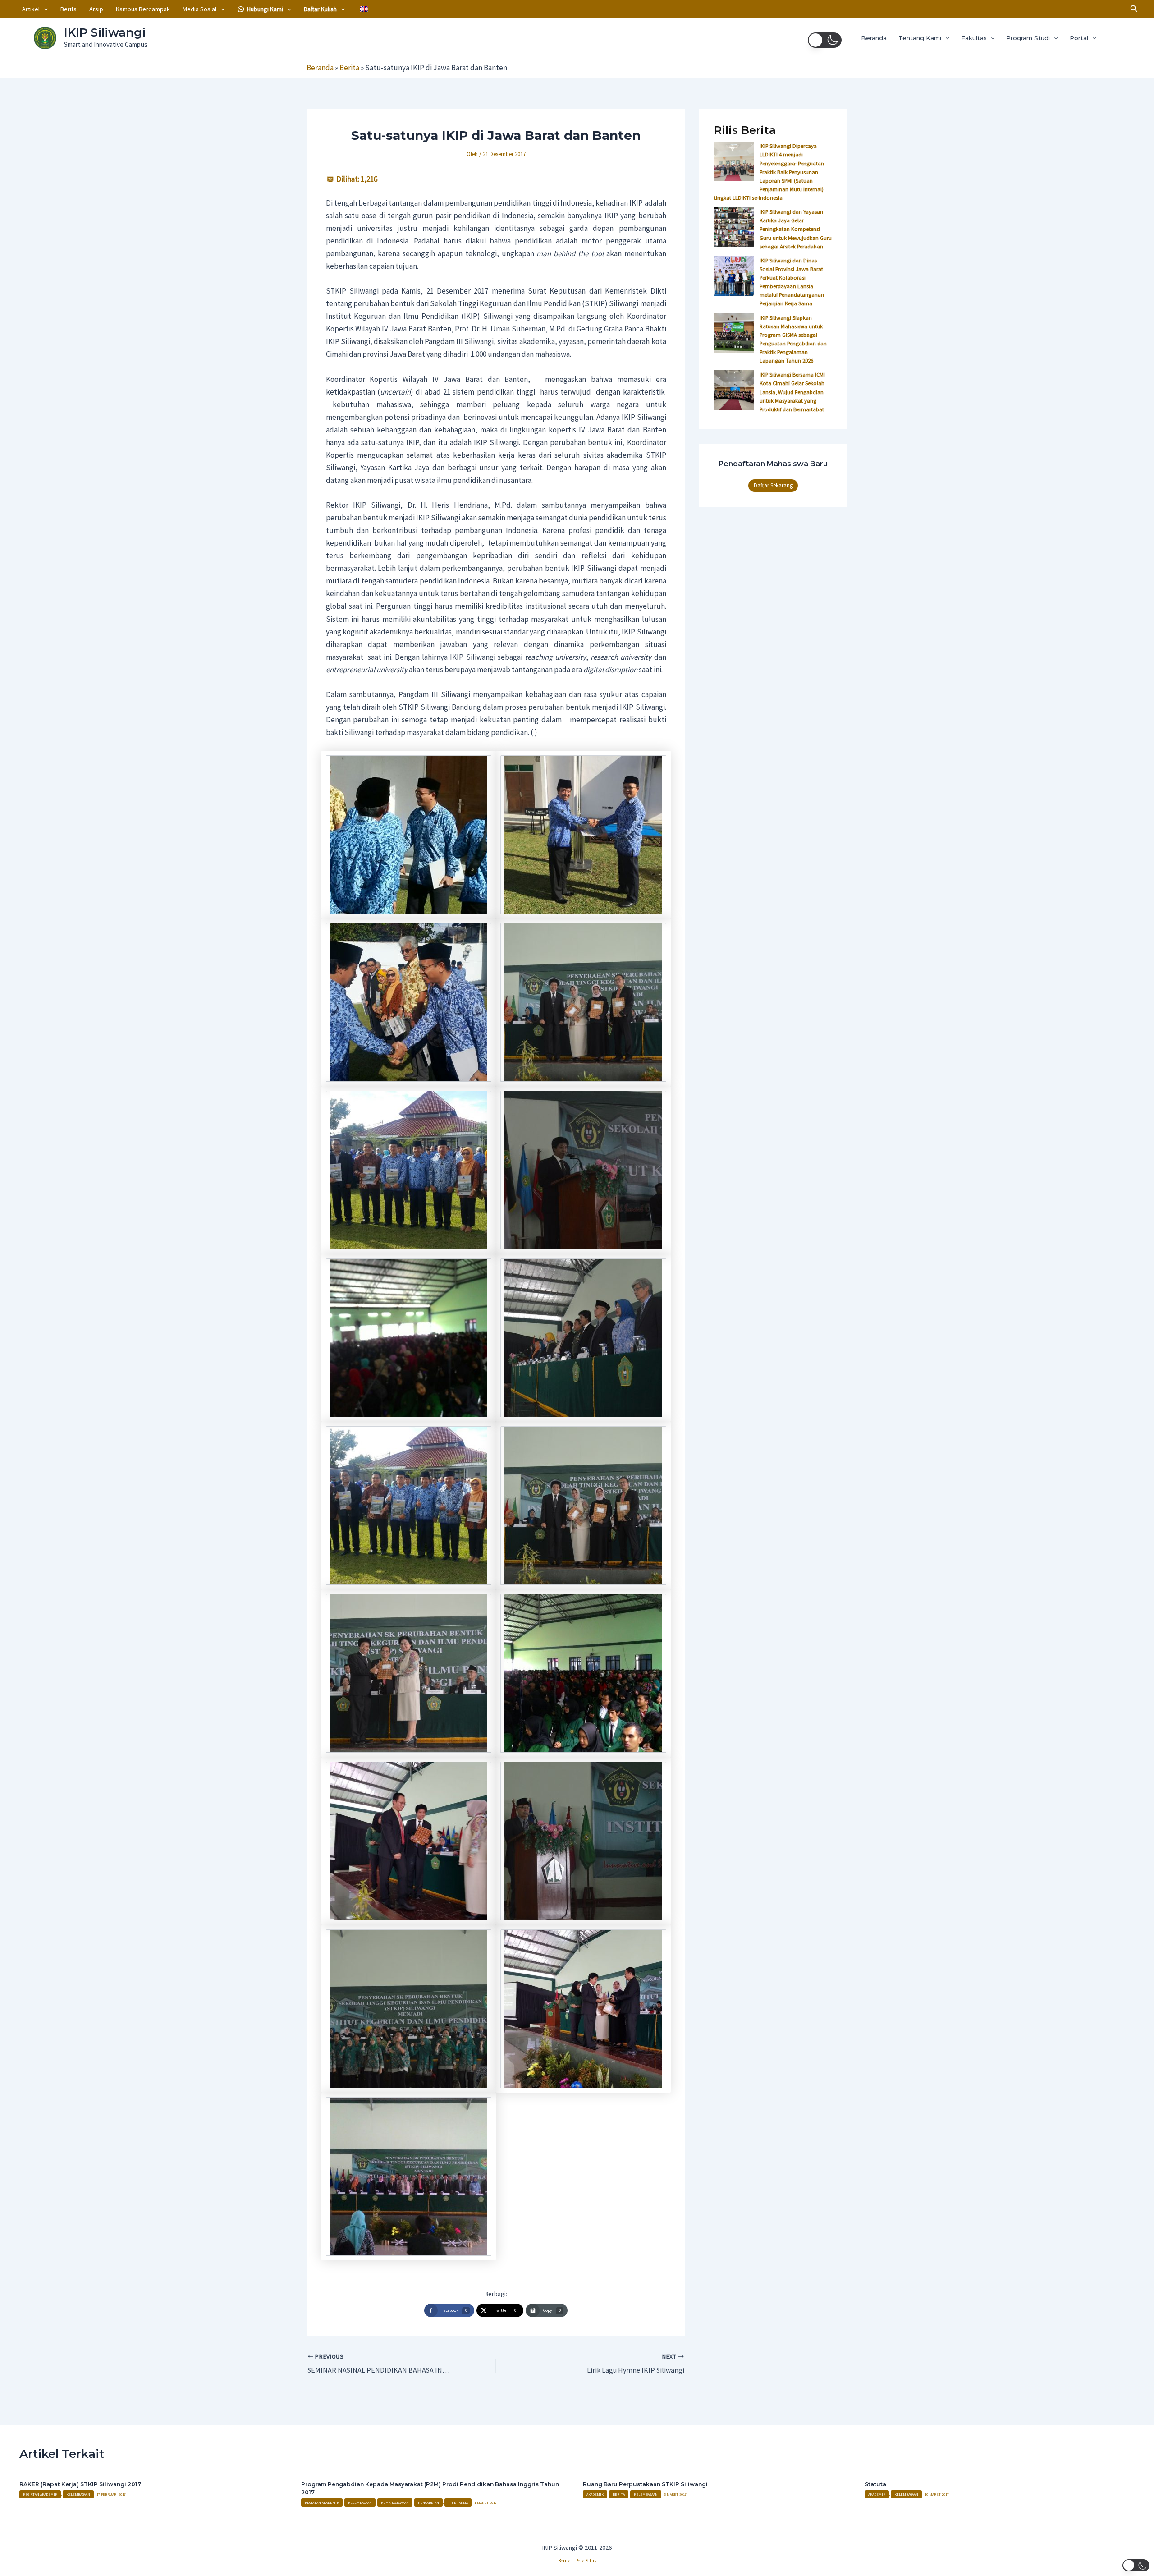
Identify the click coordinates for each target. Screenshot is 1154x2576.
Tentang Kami (920, 38)
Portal (1079, 38)
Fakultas (974, 38)
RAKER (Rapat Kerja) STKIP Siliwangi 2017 (80, 2484)
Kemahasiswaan (395, 2503)
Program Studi (1028, 38)
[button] (44, 9)
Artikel (31, 9)
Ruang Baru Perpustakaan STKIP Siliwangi (645, 2484)
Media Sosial (199, 9)
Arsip (96, 9)
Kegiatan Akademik (40, 2494)
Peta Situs (586, 2561)
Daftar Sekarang (773, 485)
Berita (69, 9)
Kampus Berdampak (143, 9)
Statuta (875, 2484)
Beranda (874, 38)
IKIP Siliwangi (105, 32)
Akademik (595, 2494)
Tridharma (458, 2503)
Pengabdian (428, 2503)
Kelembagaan (78, 2494)
